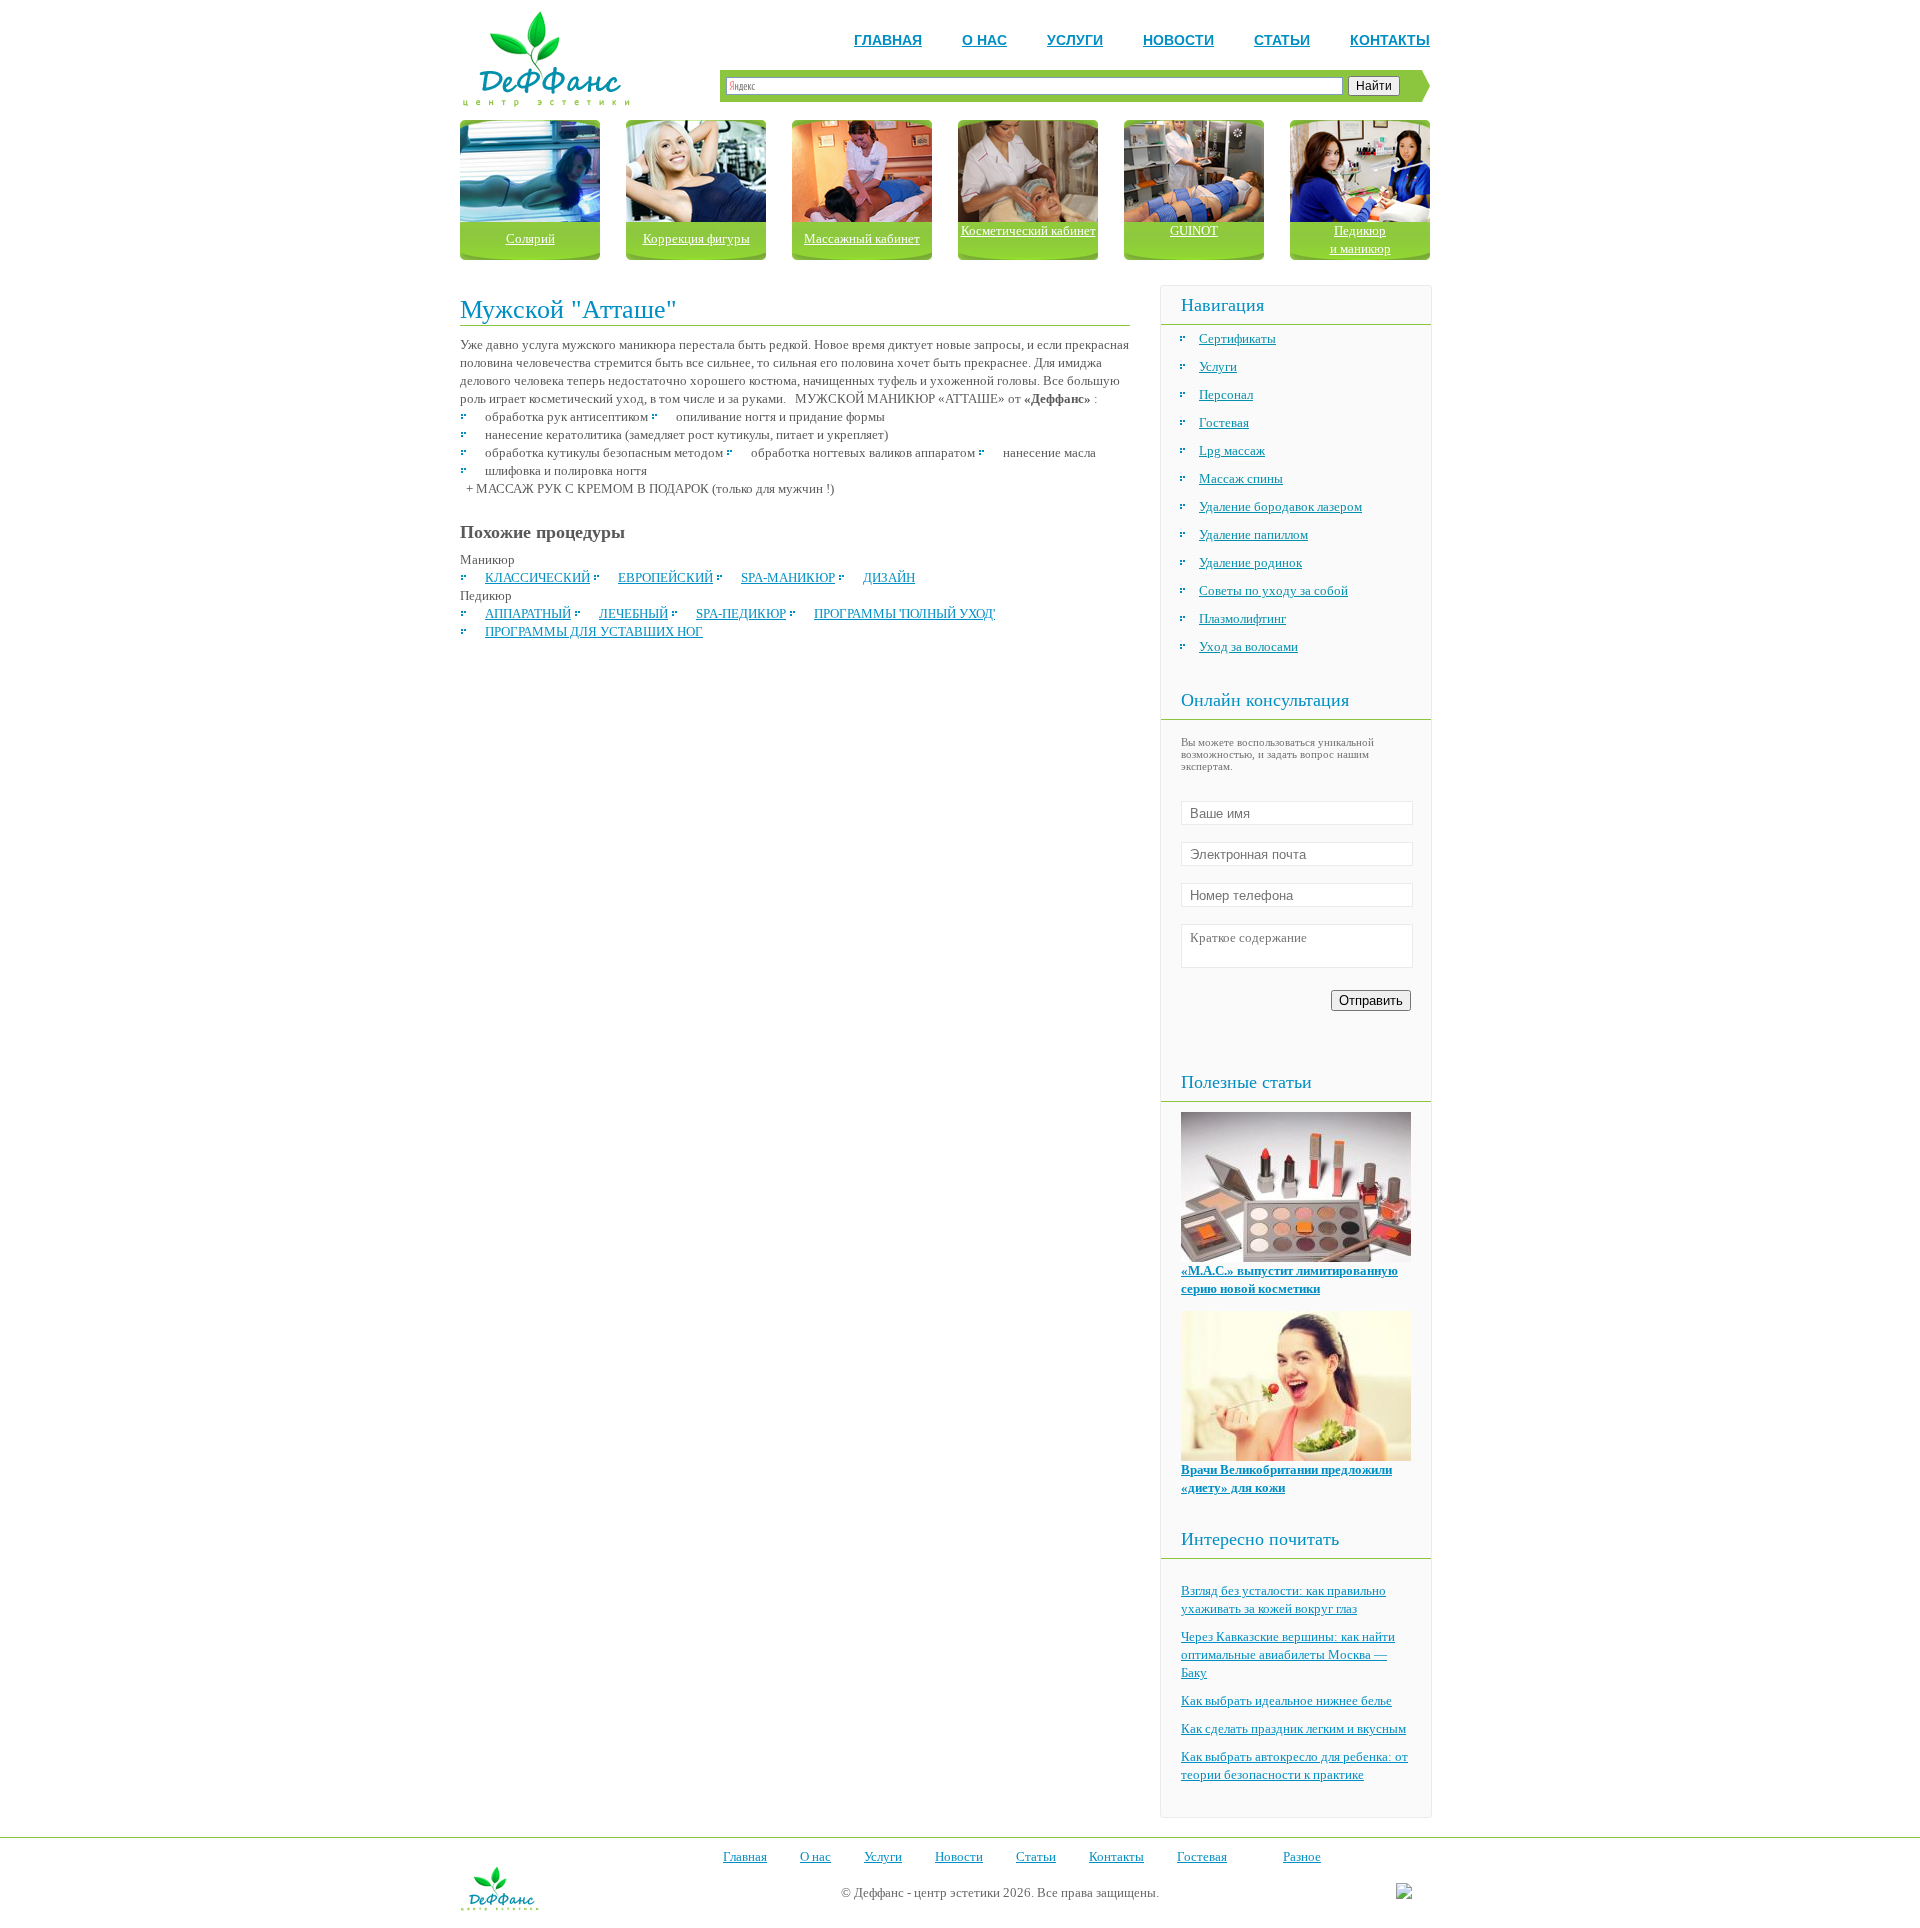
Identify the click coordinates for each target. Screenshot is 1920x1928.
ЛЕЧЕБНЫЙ (633, 613)
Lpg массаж (1232, 450)
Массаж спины (1241, 478)
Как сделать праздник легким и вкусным (1293, 1728)
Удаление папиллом (1253, 534)
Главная (888, 40)
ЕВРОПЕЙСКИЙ (665, 577)
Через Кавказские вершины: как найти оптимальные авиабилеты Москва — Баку (1288, 1654)
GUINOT (1194, 230)
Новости (1178, 40)
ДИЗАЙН (889, 577)
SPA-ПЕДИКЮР (741, 613)
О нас (984, 40)
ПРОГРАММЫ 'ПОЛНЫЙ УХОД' (904, 613)
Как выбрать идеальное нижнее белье (1286, 1700)
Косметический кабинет (1028, 230)
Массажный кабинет (862, 238)
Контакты (1390, 40)
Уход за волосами (1248, 646)
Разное (1302, 1856)
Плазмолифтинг (1242, 618)
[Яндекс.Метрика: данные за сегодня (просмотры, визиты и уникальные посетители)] (1404, 1892)
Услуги (1075, 40)
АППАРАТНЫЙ (528, 613)
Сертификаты (1237, 338)
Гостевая (1224, 422)
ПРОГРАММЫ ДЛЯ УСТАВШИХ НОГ (594, 631)
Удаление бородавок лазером (1280, 506)
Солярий (530, 238)
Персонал (1226, 394)
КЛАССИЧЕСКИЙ (537, 577)
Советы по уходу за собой (1273, 590)
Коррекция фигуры (696, 238)
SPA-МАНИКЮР (788, 577)
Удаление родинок (1250, 562)
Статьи (1282, 40)
